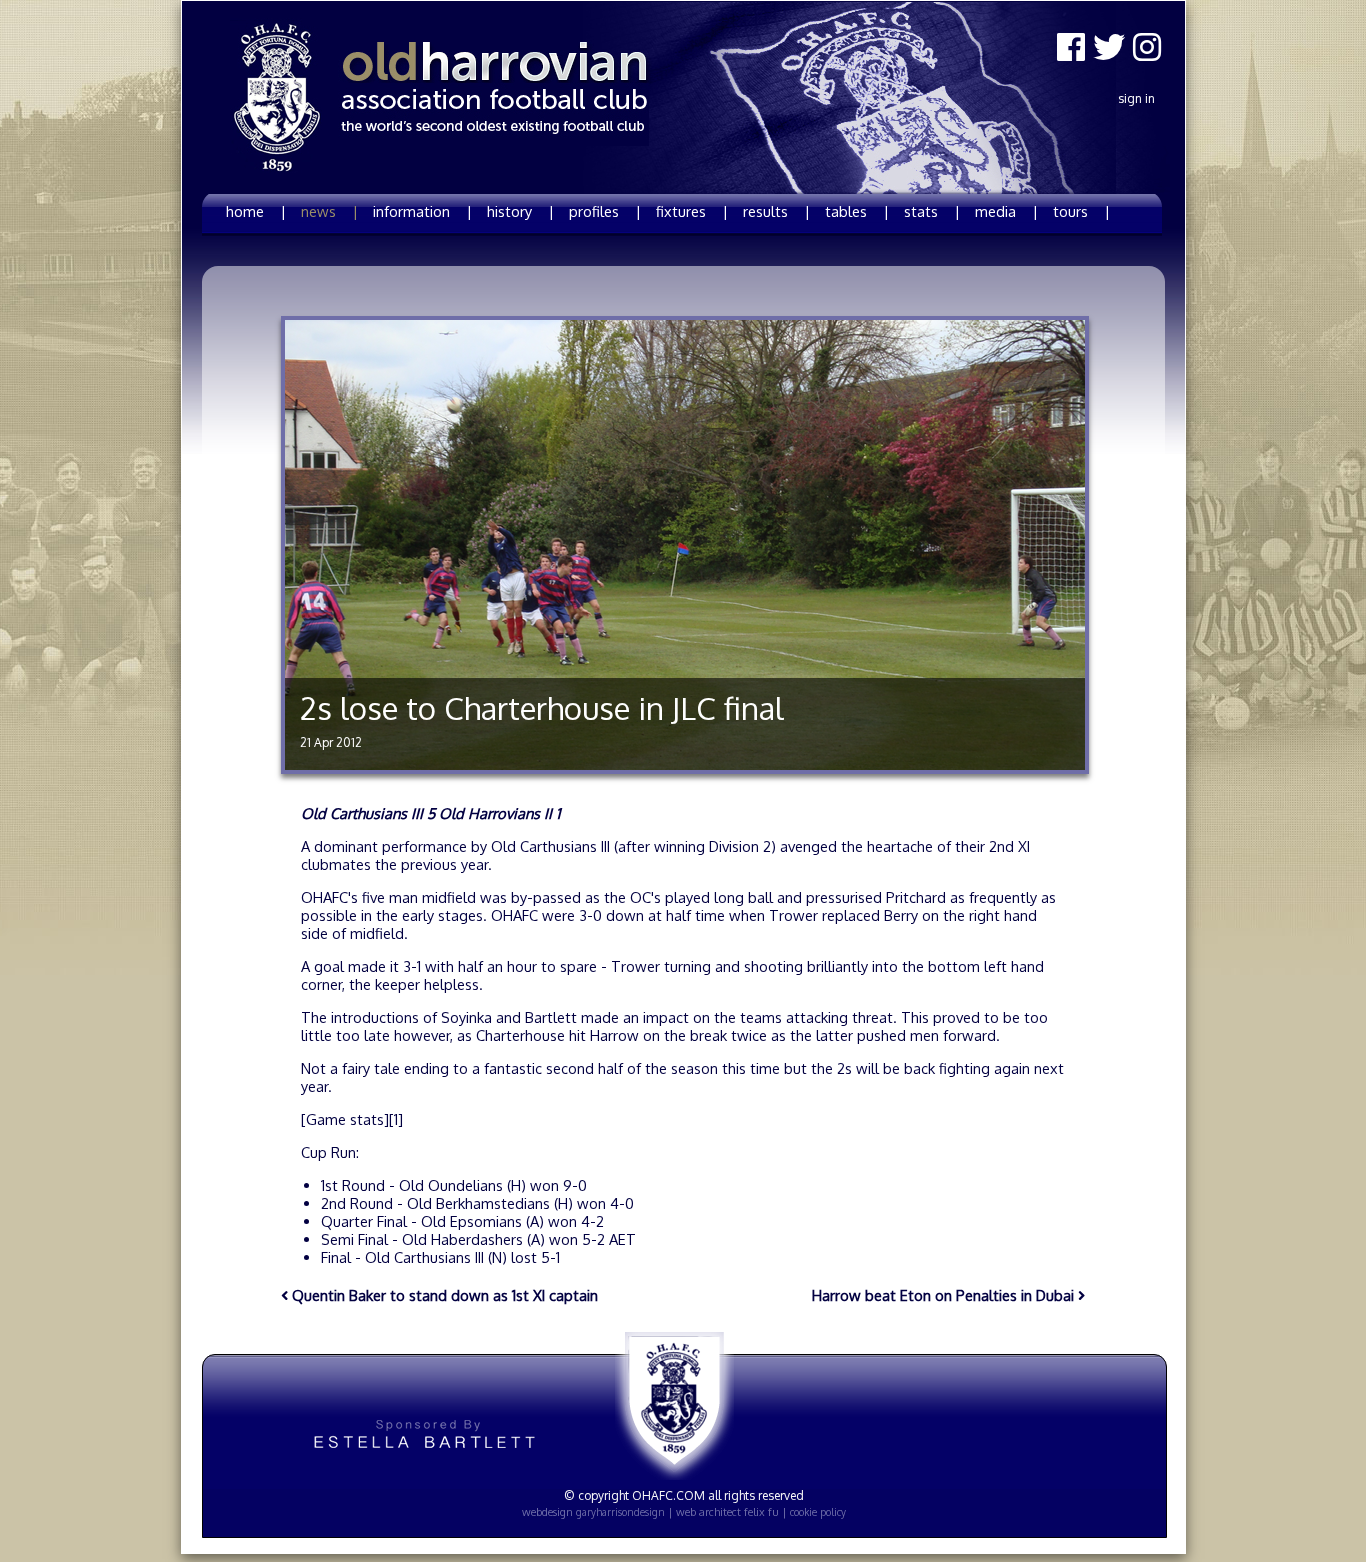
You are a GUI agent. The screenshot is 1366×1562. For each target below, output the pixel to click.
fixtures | (692, 211)
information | (422, 211)
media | (1006, 211)
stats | (932, 211)
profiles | (605, 211)
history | (520, 211)
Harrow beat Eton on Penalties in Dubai (945, 1295)
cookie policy (818, 1512)
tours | (1081, 211)
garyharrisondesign (620, 1512)
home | (256, 211)
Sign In (1136, 98)
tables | (857, 211)
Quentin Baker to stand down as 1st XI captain (443, 1295)
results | (776, 211)
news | (329, 211)
